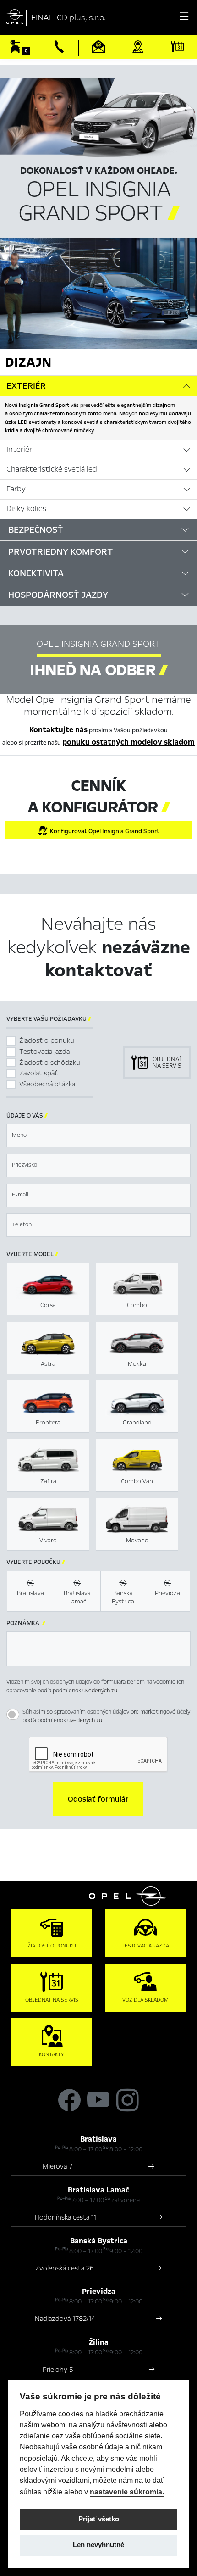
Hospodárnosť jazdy (58, 595)
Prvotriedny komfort (61, 552)
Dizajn (28, 362)
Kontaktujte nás (58, 730)
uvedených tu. (85, 1720)
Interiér (19, 450)
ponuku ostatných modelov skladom (129, 742)
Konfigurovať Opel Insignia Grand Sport (103, 831)
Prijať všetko (99, 2519)
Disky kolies (26, 509)
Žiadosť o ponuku (47, 1040)
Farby (16, 489)
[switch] (13, 1714)
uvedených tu (100, 1691)
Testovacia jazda (44, 1052)
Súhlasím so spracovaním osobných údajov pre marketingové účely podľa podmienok (106, 1716)
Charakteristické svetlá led (52, 469)
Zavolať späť (38, 1073)
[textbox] (98, 1136)
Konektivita (36, 573)
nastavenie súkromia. (127, 2492)
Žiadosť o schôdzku (50, 1063)
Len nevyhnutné (98, 2545)
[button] (98, 1799)
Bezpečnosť (36, 530)
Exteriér (26, 386)
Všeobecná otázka (47, 1084)
